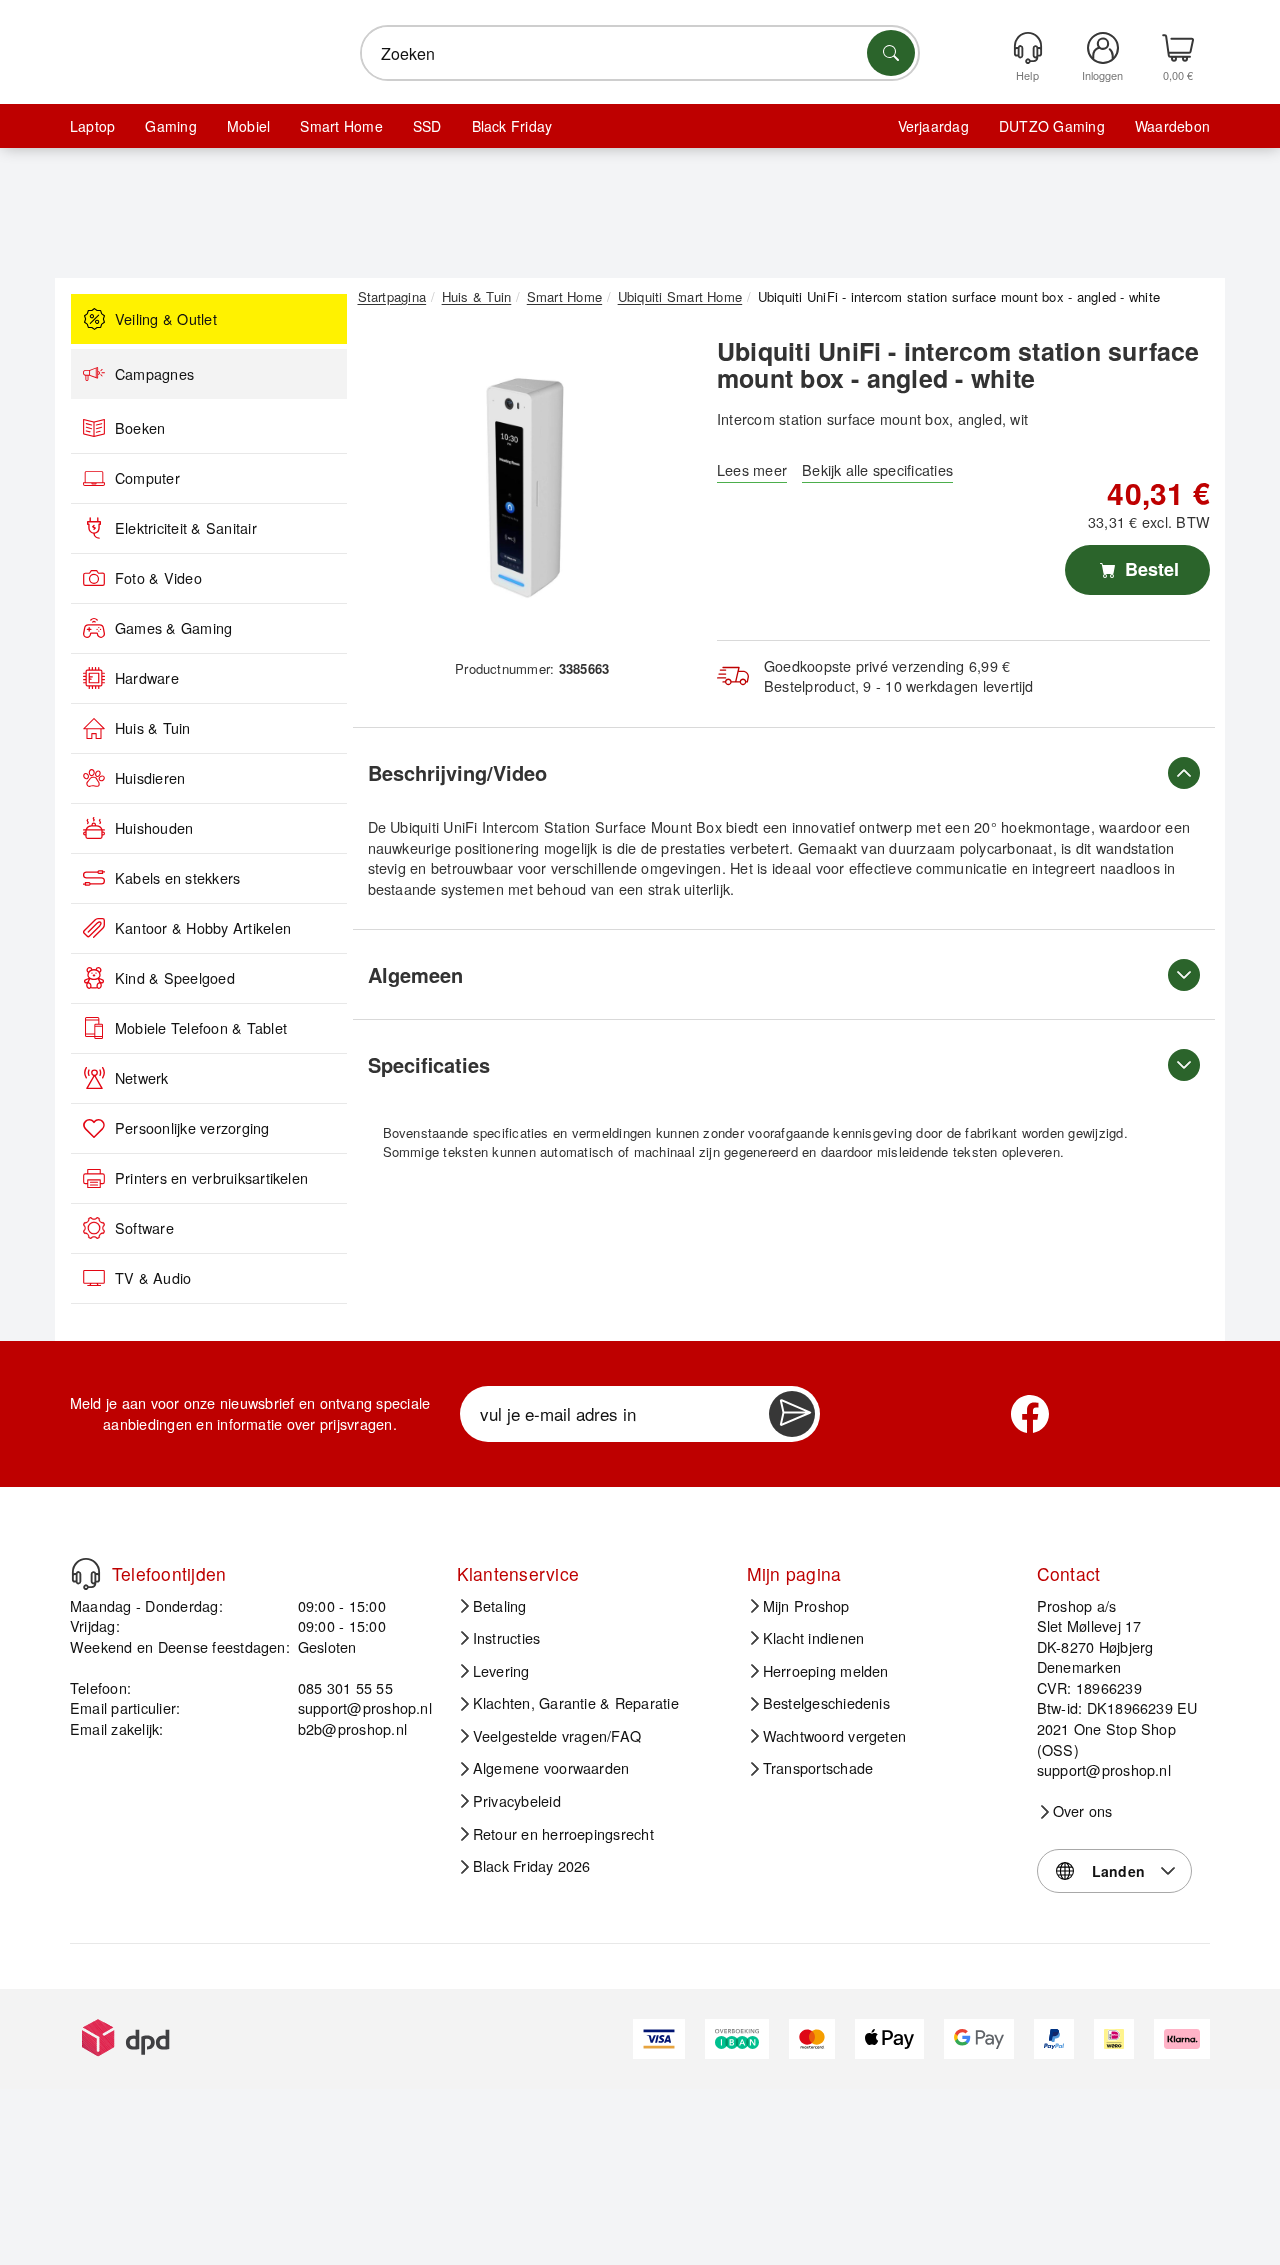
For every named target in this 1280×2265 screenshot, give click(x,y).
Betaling (500, 1606)
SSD (427, 126)
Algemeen (415, 974)
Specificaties (429, 1064)
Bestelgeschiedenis (826, 1703)
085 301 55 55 (345, 1687)
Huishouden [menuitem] (154, 828)
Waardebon (1172, 126)
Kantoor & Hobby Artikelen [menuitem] (203, 928)
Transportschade (818, 1768)
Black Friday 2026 (532, 1866)
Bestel (1149, 569)
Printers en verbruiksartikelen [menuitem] (211, 1178)
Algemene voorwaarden (551, 1768)
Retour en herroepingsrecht (563, 1834)
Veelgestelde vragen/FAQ (557, 1736)
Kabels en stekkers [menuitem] (177, 878)
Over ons (1083, 1811)
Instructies (507, 1638)
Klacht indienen (814, 1638)
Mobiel (248, 126)
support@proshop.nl (365, 1707)
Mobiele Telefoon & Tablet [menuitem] (201, 1028)
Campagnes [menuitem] (154, 374)
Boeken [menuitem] (140, 428)
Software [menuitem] (144, 1228)
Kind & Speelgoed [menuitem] (175, 978)
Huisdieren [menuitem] (150, 778)
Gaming (170, 126)
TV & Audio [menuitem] (153, 1278)
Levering (501, 1671)
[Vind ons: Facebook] (1030, 1414)
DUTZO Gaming (1052, 126)
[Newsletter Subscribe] (792, 1414)
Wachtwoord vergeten (835, 1736)
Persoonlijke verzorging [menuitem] (192, 1128)
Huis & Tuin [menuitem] (153, 728)
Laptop (92, 126)
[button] (525, 488)
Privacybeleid (517, 1801)
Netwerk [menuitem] (142, 1078)
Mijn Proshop (806, 1606)
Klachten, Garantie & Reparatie (576, 1703)
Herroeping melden (826, 1671)
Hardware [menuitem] (147, 678)
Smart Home (341, 126)
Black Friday (512, 126)
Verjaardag (933, 126)
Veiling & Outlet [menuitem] (166, 319)
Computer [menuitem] (147, 478)
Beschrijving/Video (457, 772)
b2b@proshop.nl (352, 1728)
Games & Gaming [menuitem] (173, 628)
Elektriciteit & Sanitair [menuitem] (186, 528)
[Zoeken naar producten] (891, 53)
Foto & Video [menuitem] (158, 578)
